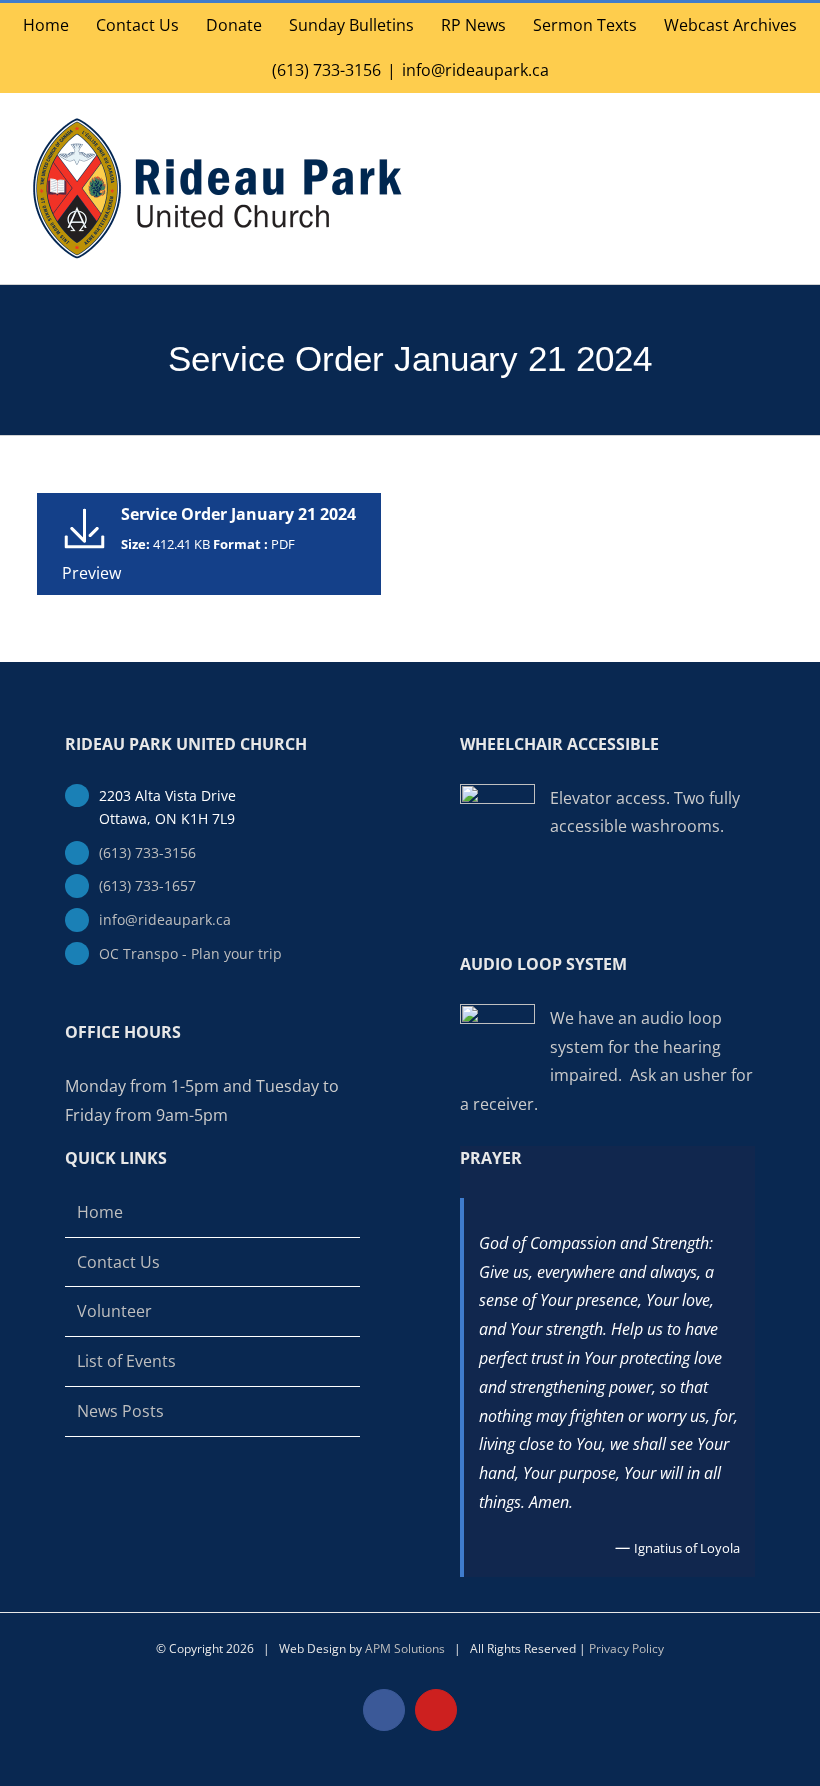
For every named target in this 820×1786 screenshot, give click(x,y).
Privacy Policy (626, 1648)
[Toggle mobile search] (746, 123)
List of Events (126, 1361)
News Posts (120, 1411)
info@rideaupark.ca (475, 70)
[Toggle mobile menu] (782, 123)
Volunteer (114, 1311)
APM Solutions (405, 1648)
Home (100, 1212)
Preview (91, 573)
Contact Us (118, 1262)
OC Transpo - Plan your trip (190, 953)
